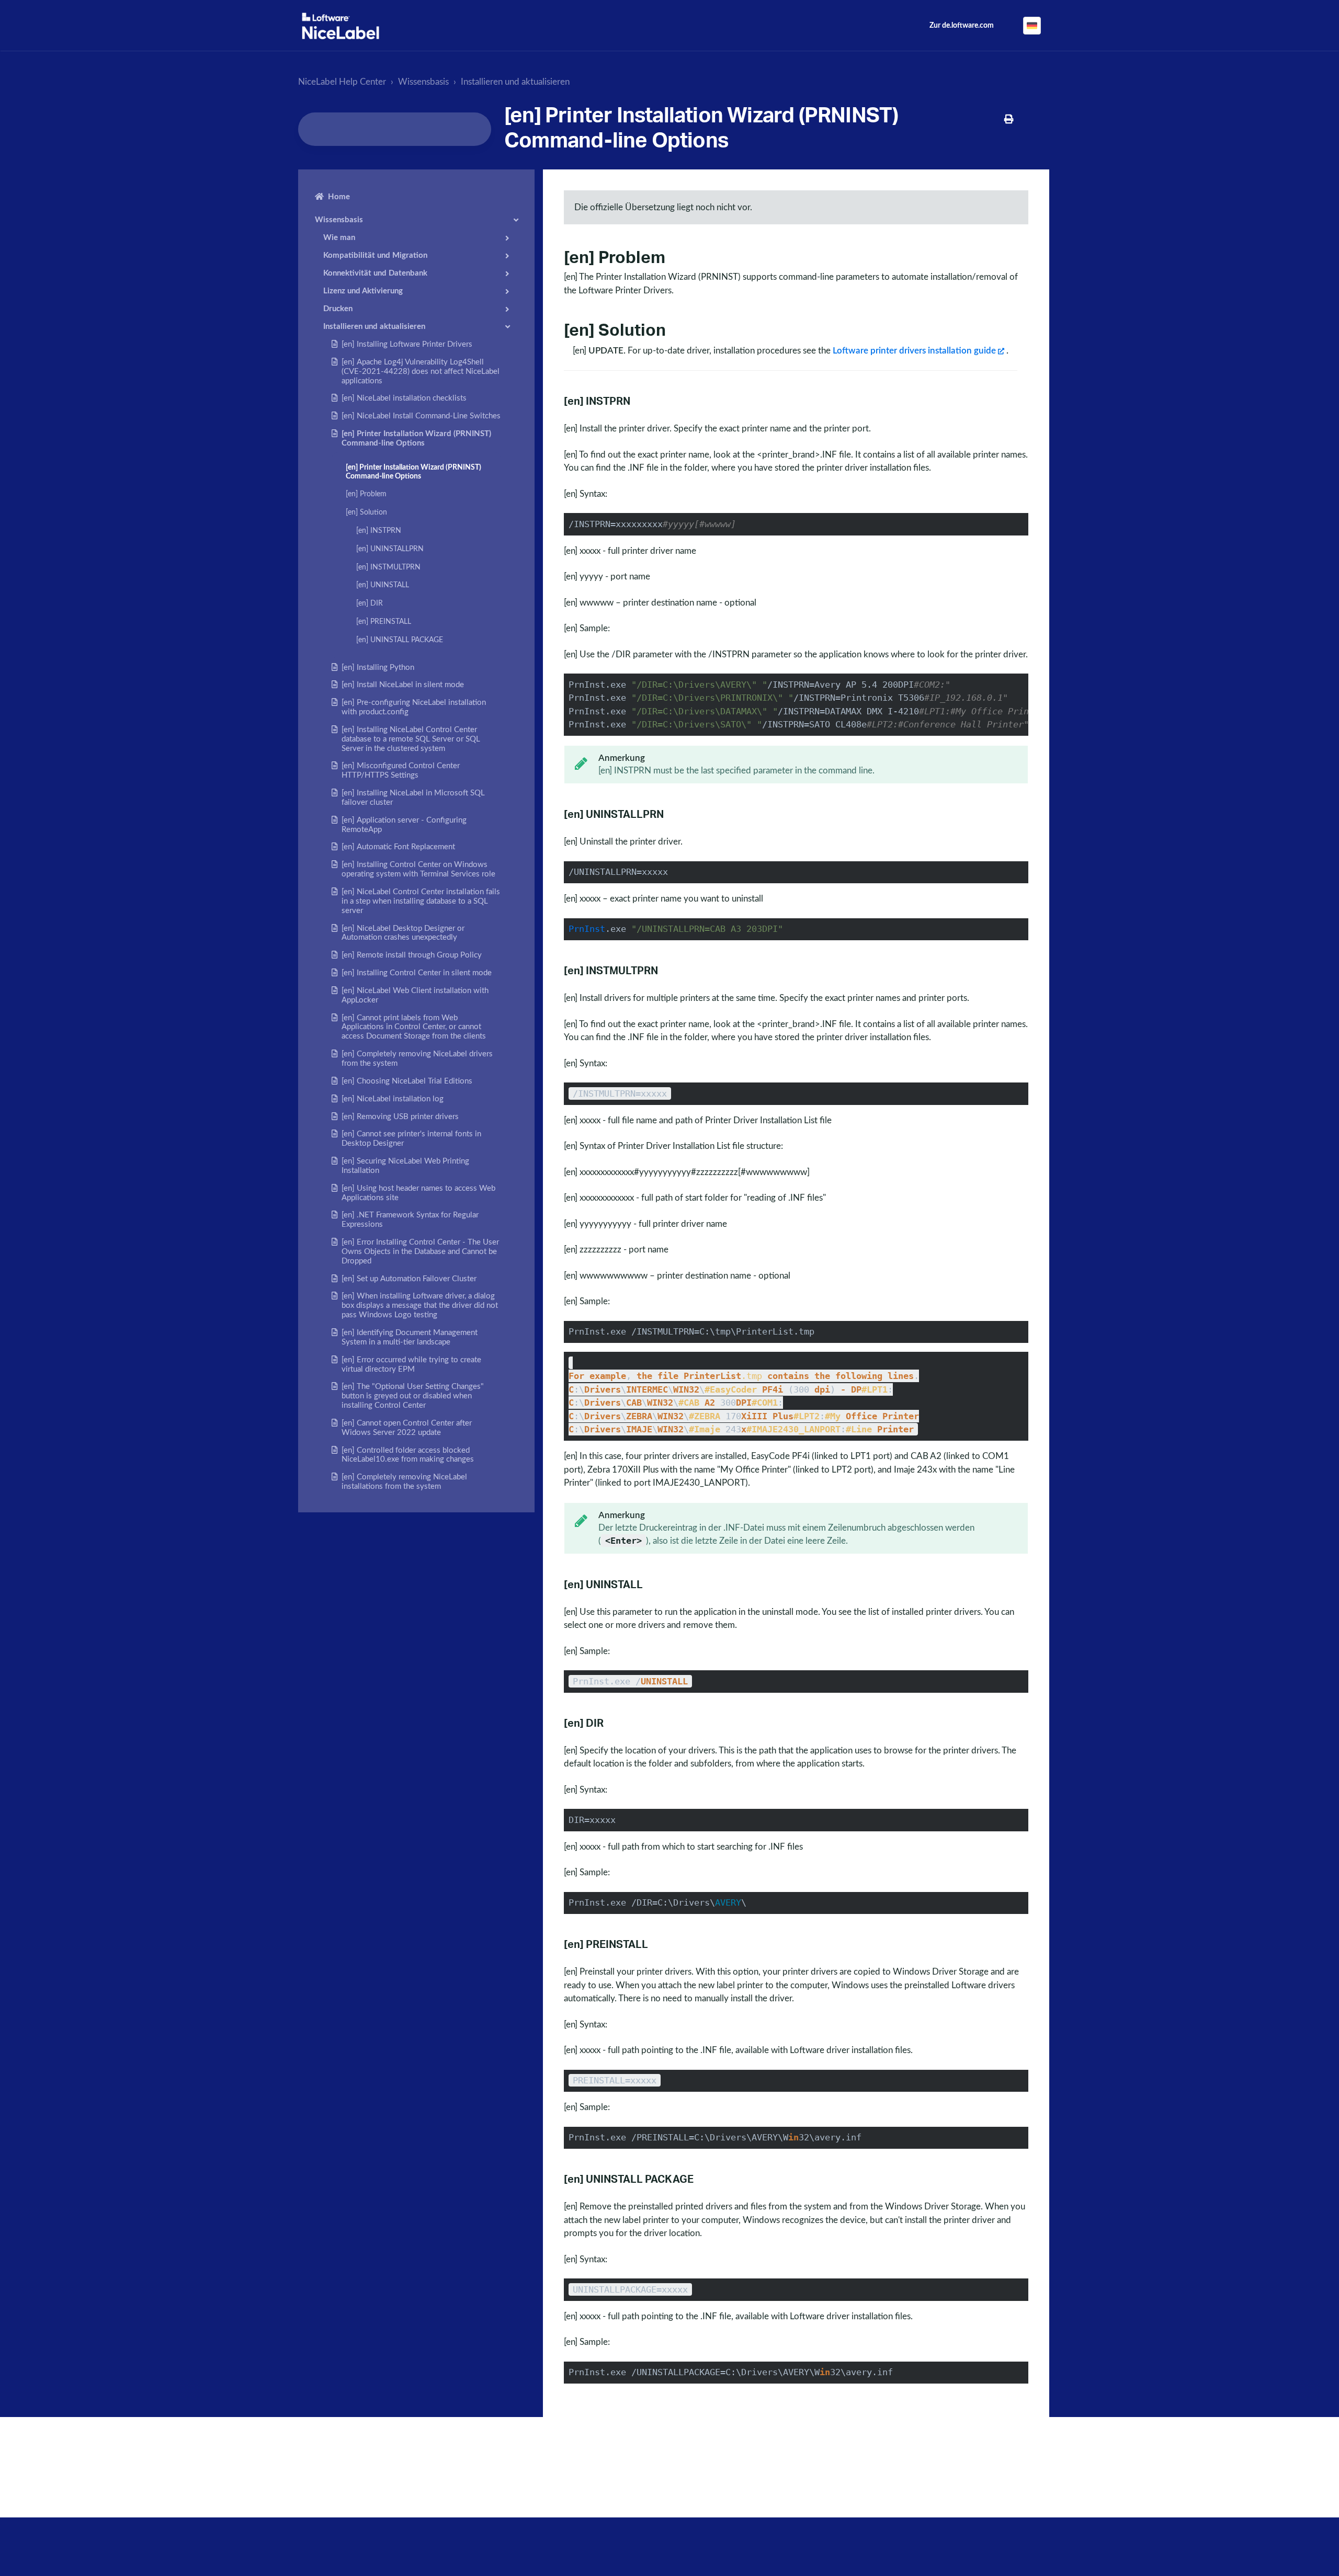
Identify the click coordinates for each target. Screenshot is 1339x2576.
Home (339, 197)
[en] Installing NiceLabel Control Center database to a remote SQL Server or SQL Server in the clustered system (411, 739)
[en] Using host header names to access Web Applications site (418, 1193)
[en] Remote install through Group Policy (412, 955)
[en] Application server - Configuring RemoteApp (404, 825)
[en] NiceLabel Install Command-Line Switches (421, 416)
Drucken (338, 309)
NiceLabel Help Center (342, 82)
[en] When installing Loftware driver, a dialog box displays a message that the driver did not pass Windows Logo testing (420, 1306)
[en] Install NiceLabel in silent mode (403, 685)
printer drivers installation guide (914, 351)
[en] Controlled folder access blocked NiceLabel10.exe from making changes (408, 1455)
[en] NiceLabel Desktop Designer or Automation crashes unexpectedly (403, 933)
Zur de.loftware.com (962, 26)
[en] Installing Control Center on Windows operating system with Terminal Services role (418, 869)
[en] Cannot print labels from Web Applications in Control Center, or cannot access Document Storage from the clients (414, 1027)
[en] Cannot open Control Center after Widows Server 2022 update (407, 1428)
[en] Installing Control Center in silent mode (417, 973)
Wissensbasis (423, 82)
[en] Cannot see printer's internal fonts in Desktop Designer (411, 1139)
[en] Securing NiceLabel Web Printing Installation (405, 1166)
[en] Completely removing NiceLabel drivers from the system (417, 1059)
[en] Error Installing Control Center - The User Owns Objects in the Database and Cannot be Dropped (420, 1252)
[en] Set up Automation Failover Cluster (409, 1279)
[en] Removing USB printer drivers (400, 1117)
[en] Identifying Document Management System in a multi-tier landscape (410, 1337)
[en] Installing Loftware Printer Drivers (407, 344)
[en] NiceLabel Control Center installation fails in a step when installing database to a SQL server (421, 901)
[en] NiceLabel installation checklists (404, 398)
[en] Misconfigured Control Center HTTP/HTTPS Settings (401, 771)
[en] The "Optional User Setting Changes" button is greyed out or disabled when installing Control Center (413, 1396)
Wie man (339, 238)
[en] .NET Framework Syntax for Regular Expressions (410, 1220)
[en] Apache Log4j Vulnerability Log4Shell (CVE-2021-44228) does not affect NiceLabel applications (421, 372)
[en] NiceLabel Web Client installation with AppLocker (415, 995)
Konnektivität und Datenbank (375, 273)
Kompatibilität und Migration (375, 255)
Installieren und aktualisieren (515, 82)
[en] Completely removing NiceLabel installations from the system (404, 1482)
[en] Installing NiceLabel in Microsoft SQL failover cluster (413, 798)
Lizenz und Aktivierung (363, 291)
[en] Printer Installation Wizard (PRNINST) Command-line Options (416, 438)
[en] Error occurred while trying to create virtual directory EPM (411, 1365)
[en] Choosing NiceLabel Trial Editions (407, 1081)
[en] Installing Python (378, 668)
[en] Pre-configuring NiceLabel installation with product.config (414, 707)
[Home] (341, 26)
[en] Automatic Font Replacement (398, 847)
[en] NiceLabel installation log (393, 1099)
